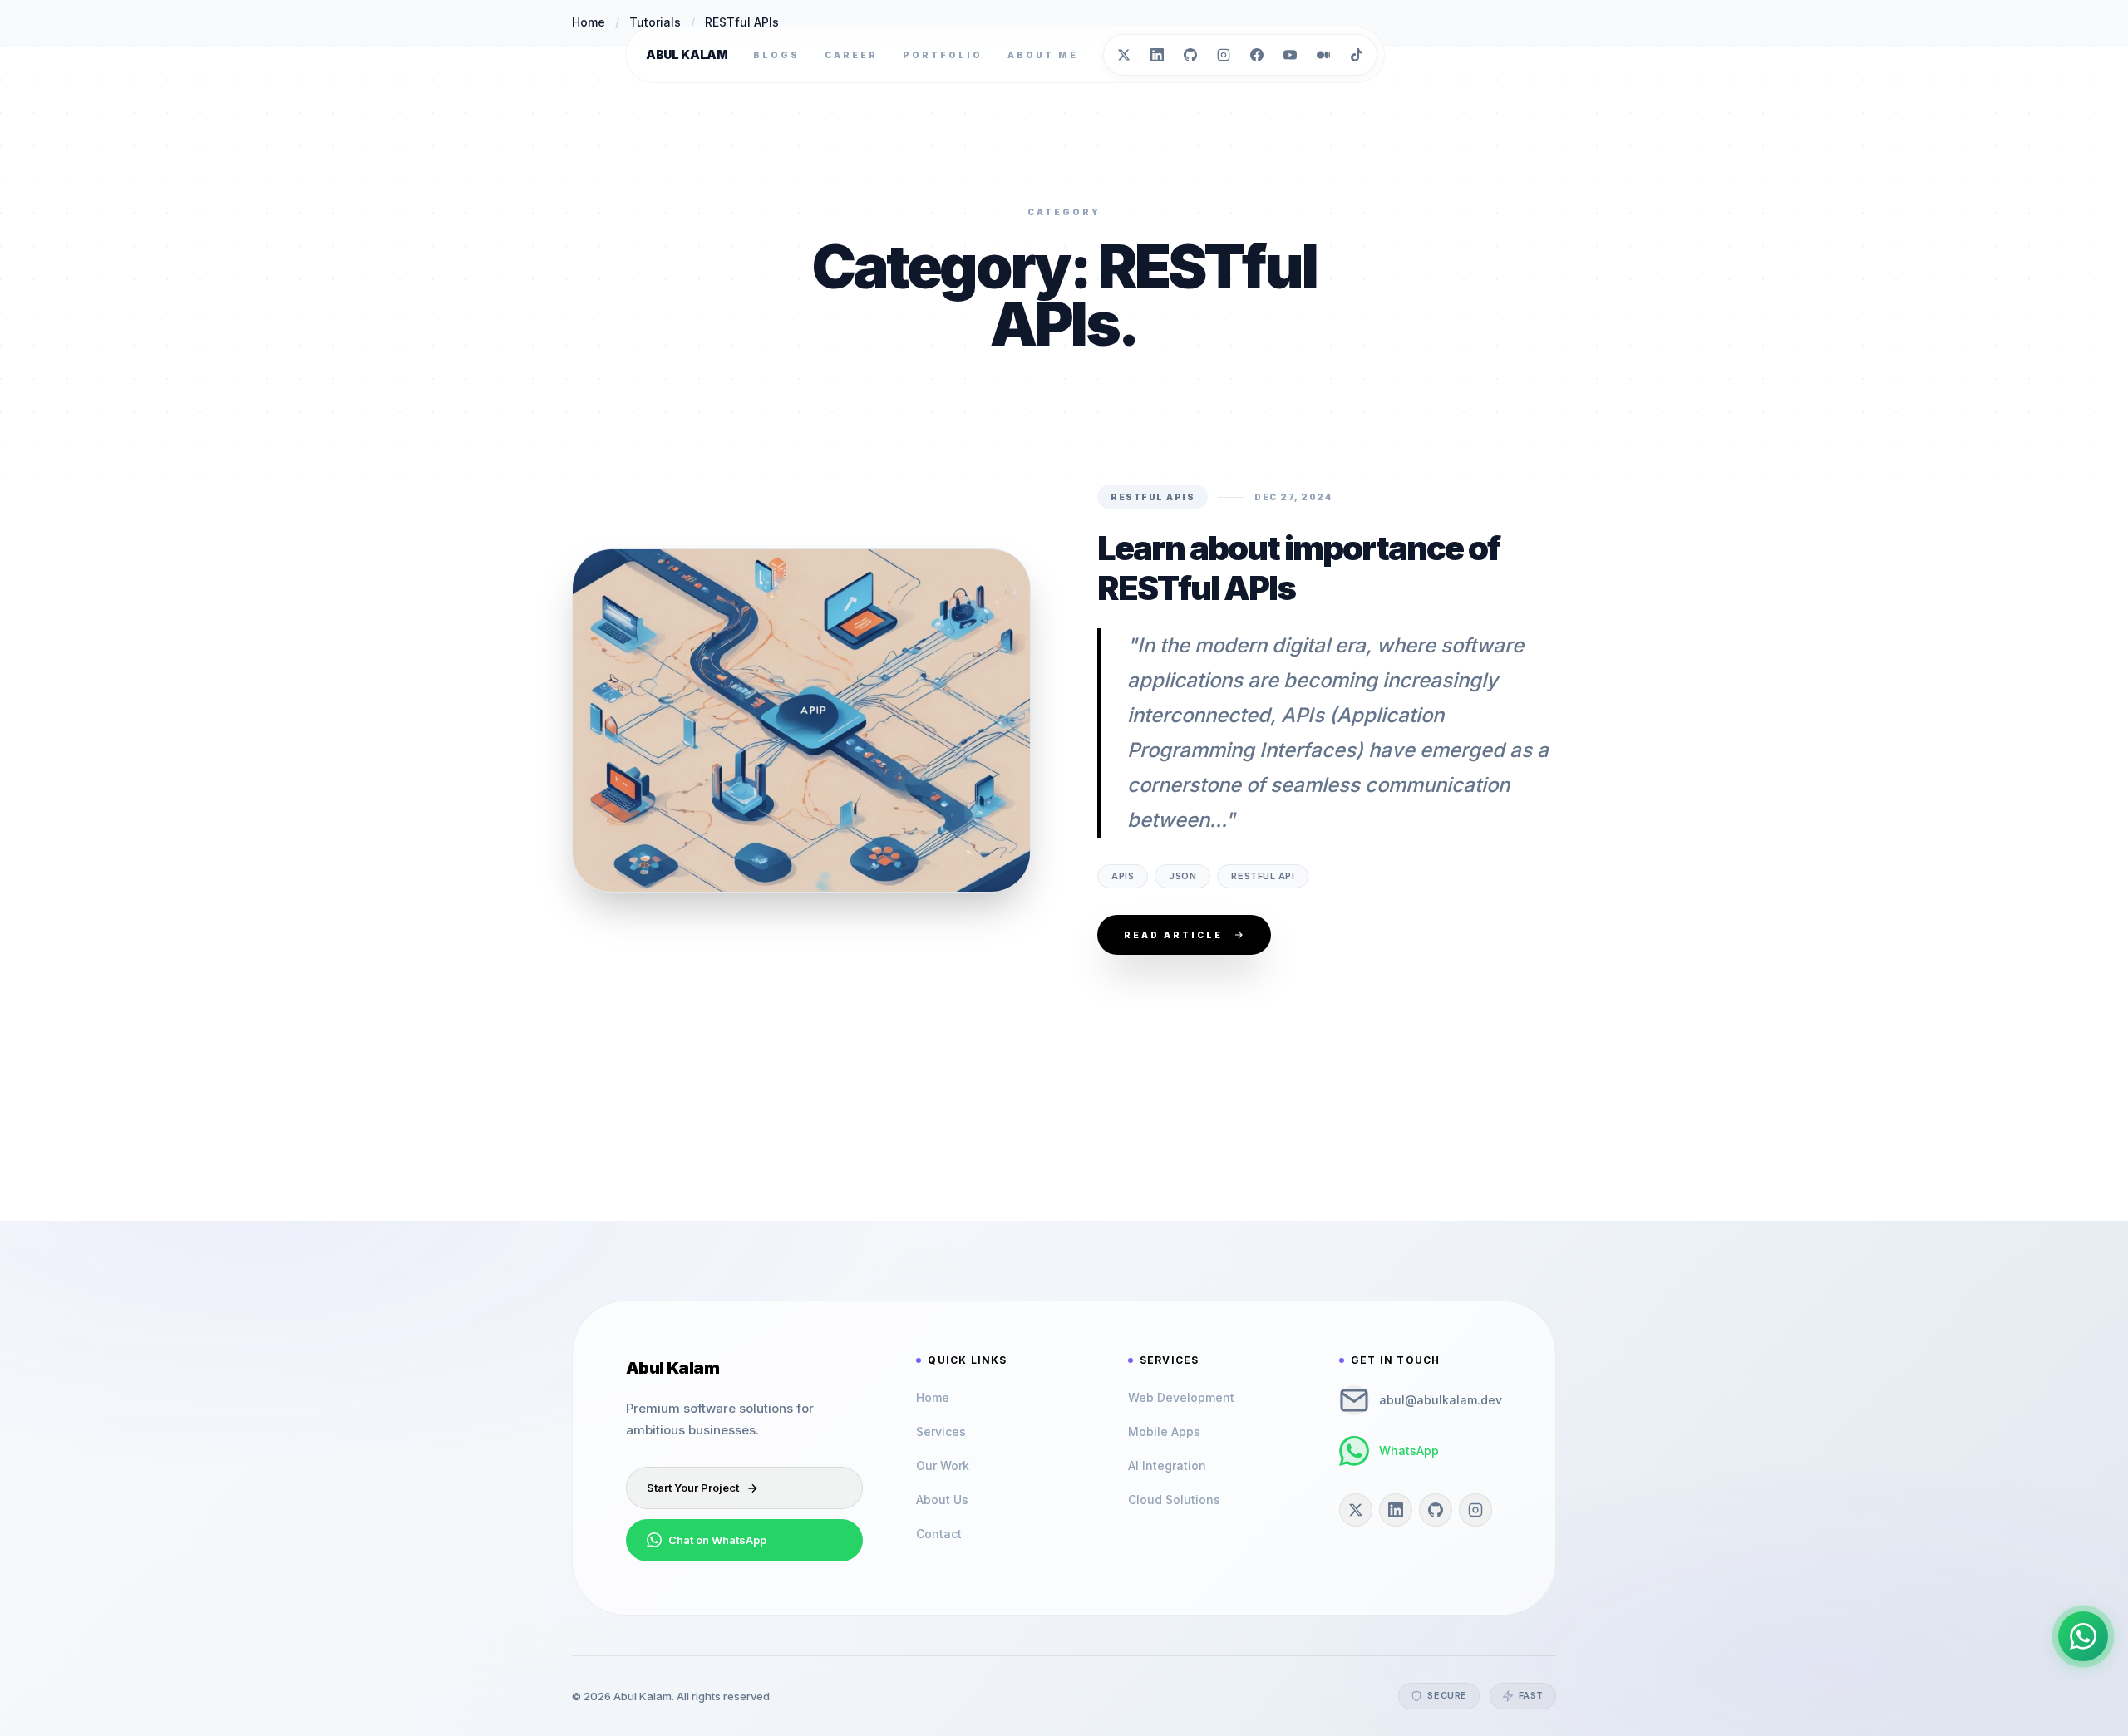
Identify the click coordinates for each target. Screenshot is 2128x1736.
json (1182, 876)
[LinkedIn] (1157, 55)
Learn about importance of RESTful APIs (1298, 568)
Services (941, 1431)
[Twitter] (1124, 55)
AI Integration (1167, 1466)
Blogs (776, 55)
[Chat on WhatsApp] (2083, 1636)
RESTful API (1263, 876)
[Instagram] (1224, 55)
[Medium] (1323, 55)
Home (933, 1397)
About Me (1043, 55)
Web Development (1181, 1397)
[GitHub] (1190, 55)
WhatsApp (1409, 1451)
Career (851, 55)
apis (1123, 876)
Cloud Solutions (1174, 1500)
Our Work (943, 1466)
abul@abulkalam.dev (1441, 1400)
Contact (939, 1534)
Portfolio (943, 55)
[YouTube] (1290, 55)
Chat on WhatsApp (717, 1540)
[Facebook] (1257, 55)
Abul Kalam (687, 54)
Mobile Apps (1164, 1431)
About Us (942, 1500)
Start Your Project (693, 1488)
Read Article (1173, 935)
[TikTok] (1357, 55)
